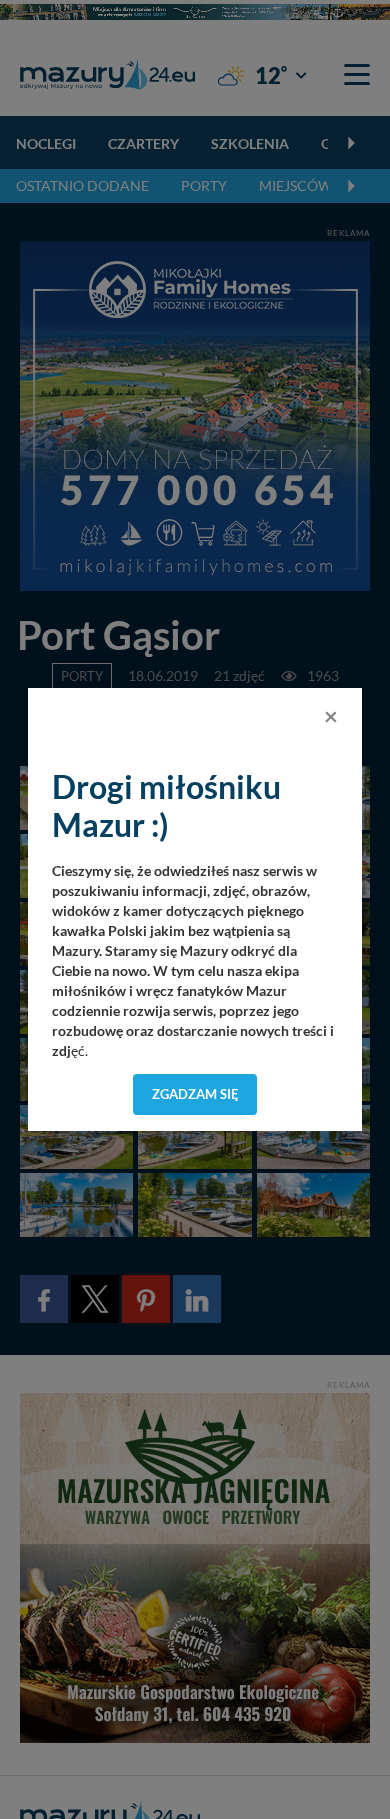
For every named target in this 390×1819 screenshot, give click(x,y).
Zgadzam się (195, 1094)
